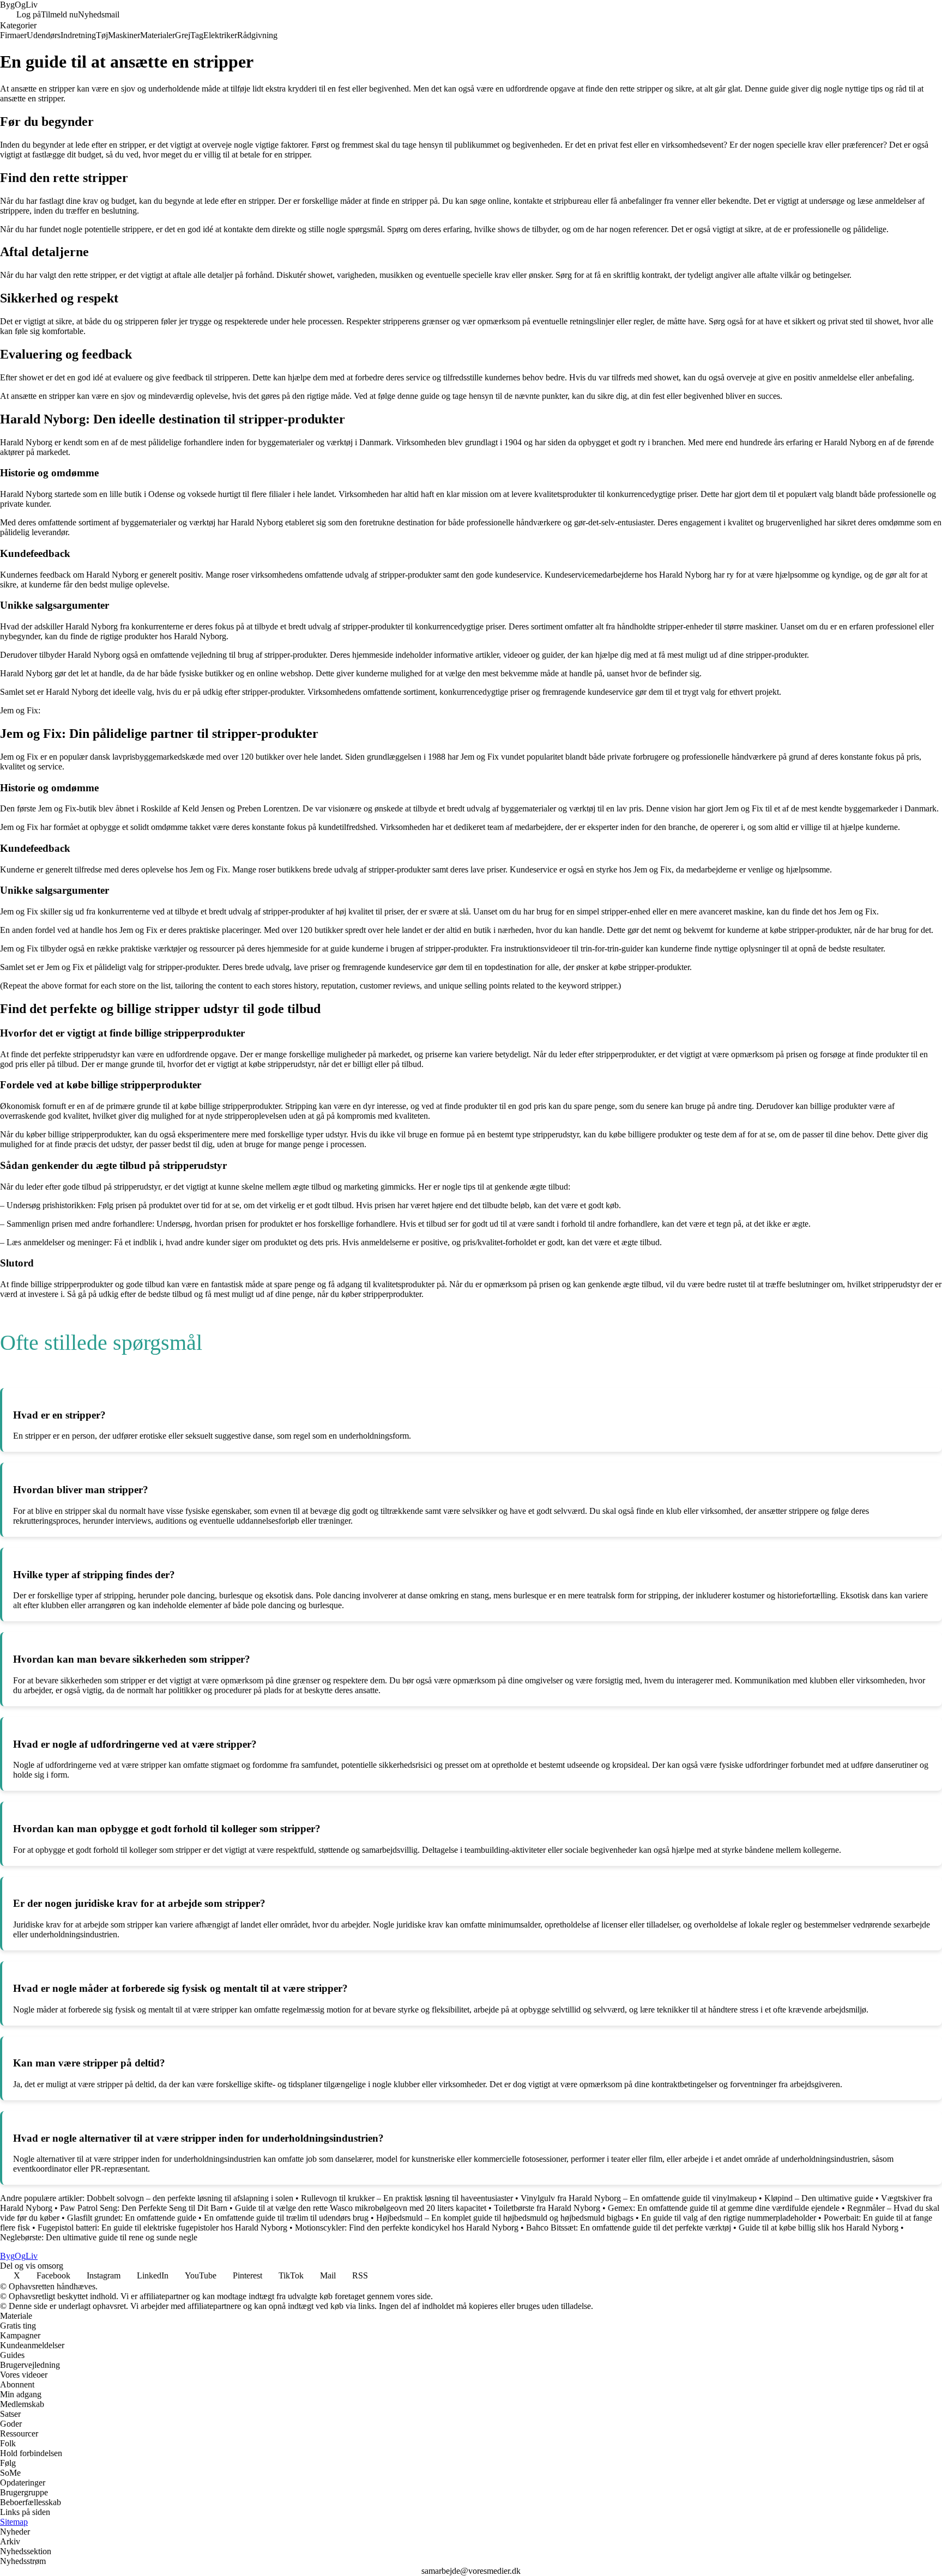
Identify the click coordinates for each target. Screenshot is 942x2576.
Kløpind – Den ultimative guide (819, 2198)
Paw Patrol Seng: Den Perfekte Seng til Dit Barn (144, 2208)
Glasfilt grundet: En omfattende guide (132, 2218)
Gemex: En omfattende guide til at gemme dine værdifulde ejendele (724, 2208)
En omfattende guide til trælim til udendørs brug (286, 2218)
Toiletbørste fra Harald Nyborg (547, 2208)
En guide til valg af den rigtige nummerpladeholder (729, 2218)
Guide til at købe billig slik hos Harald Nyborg (819, 2228)
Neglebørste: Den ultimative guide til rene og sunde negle (99, 2237)
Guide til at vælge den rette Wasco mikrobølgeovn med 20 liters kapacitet (361, 2208)
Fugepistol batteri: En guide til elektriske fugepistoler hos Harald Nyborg (162, 2228)
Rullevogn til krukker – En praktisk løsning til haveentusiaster (407, 2198)
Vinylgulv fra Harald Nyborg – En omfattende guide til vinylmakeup (639, 2198)
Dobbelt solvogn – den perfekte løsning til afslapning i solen (190, 2198)
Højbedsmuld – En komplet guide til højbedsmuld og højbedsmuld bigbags (505, 2218)
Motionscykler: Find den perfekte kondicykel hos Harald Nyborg (407, 2228)
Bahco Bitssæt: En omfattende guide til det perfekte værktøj (629, 2228)
